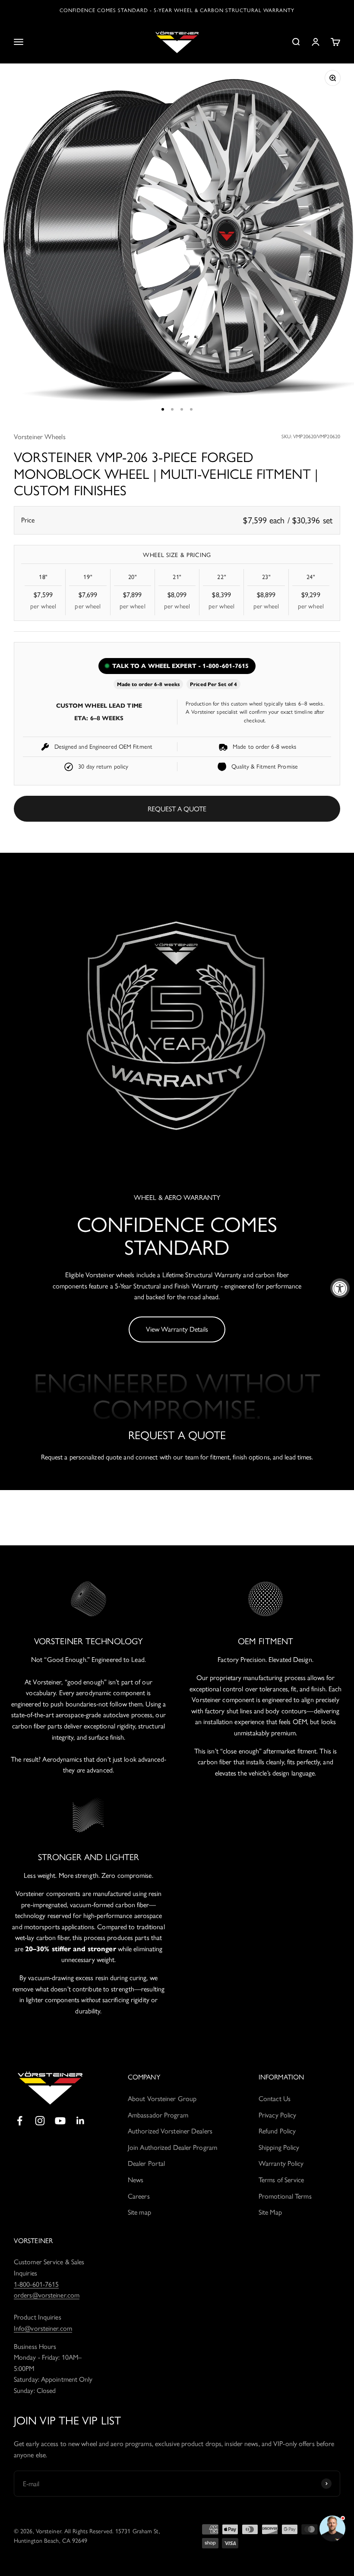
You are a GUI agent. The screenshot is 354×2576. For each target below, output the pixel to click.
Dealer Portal (146, 2163)
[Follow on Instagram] (40, 2121)
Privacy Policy (277, 2115)
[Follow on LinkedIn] (81, 2121)
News (136, 2180)
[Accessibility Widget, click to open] (340, 1288)
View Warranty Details (177, 1329)
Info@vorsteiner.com (43, 2328)
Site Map (270, 2212)
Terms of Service (281, 2180)
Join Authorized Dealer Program (172, 2147)
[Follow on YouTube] (60, 2121)
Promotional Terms (285, 2196)
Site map (139, 2212)
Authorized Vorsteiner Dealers (170, 2131)
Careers (139, 2196)
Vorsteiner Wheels (40, 437)
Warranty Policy (281, 2163)
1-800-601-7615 (36, 2284)
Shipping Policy (279, 2147)
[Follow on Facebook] (20, 2121)
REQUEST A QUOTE (177, 809)
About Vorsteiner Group (162, 2099)
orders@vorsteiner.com (47, 2295)
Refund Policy (277, 2131)
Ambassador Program (158, 2115)
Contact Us (275, 2099)
